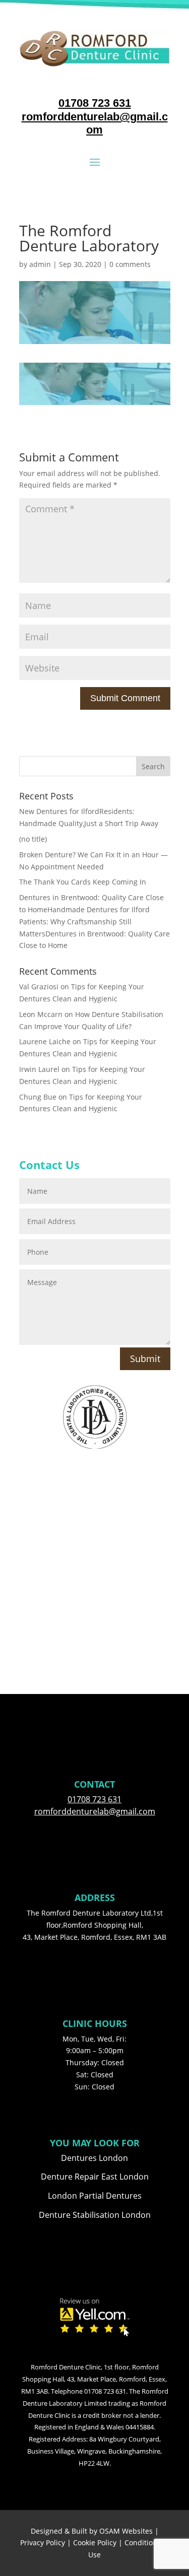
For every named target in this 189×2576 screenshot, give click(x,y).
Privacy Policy (43, 2543)
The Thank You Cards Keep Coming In (83, 882)
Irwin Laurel (39, 1069)
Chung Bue (38, 1097)
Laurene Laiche (45, 1041)
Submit (145, 1359)
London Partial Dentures (95, 2196)
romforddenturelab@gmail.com (95, 123)
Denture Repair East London (95, 2177)
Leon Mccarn (41, 1014)
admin (40, 264)
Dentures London (94, 2158)
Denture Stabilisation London (95, 2215)
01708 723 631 (95, 103)
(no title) (33, 839)
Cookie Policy (95, 2543)
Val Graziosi (39, 987)
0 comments (130, 264)
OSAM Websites (126, 2531)
